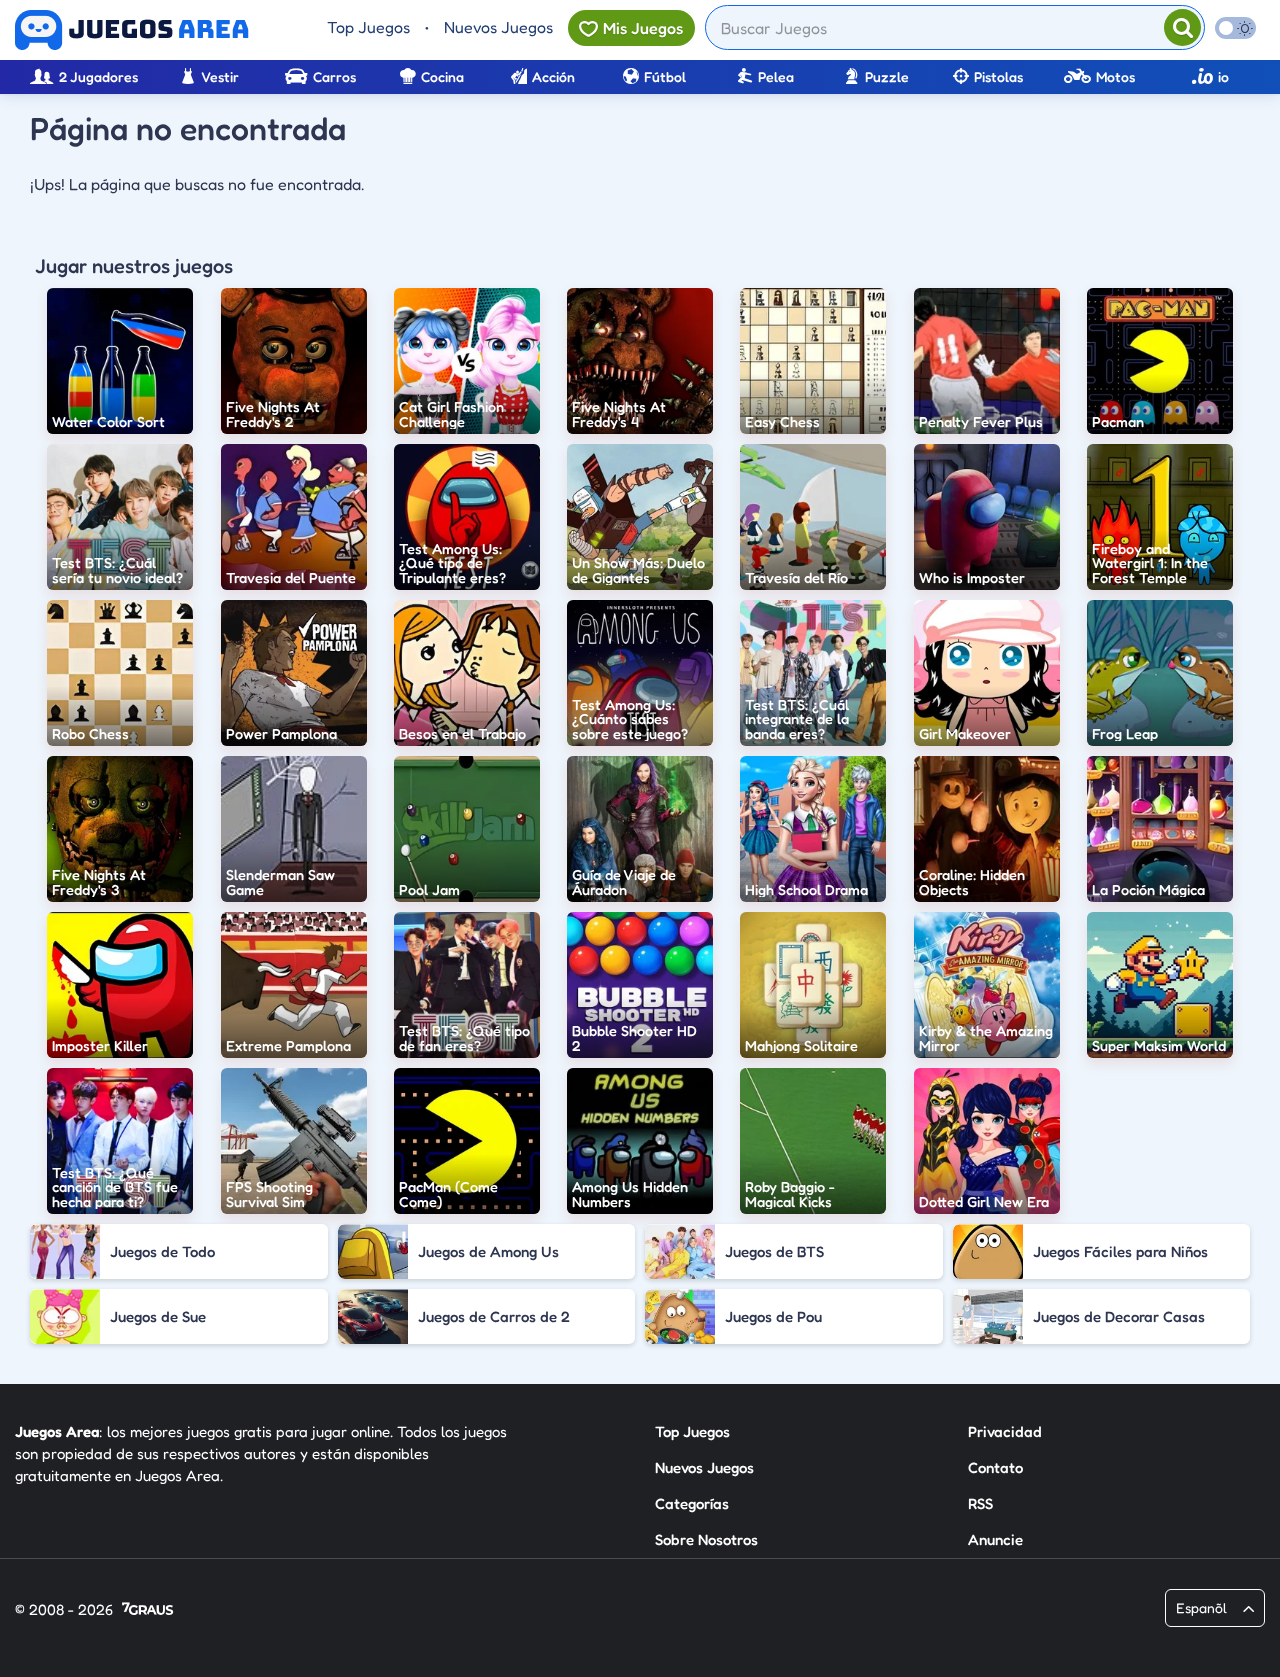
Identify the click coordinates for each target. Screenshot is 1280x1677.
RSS (980, 1503)
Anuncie (995, 1539)
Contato (995, 1467)
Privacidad (1005, 1431)
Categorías (692, 1503)
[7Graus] (147, 1610)
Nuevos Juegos (498, 27)
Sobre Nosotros (706, 1539)
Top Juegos (368, 27)
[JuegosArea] (132, 30)
